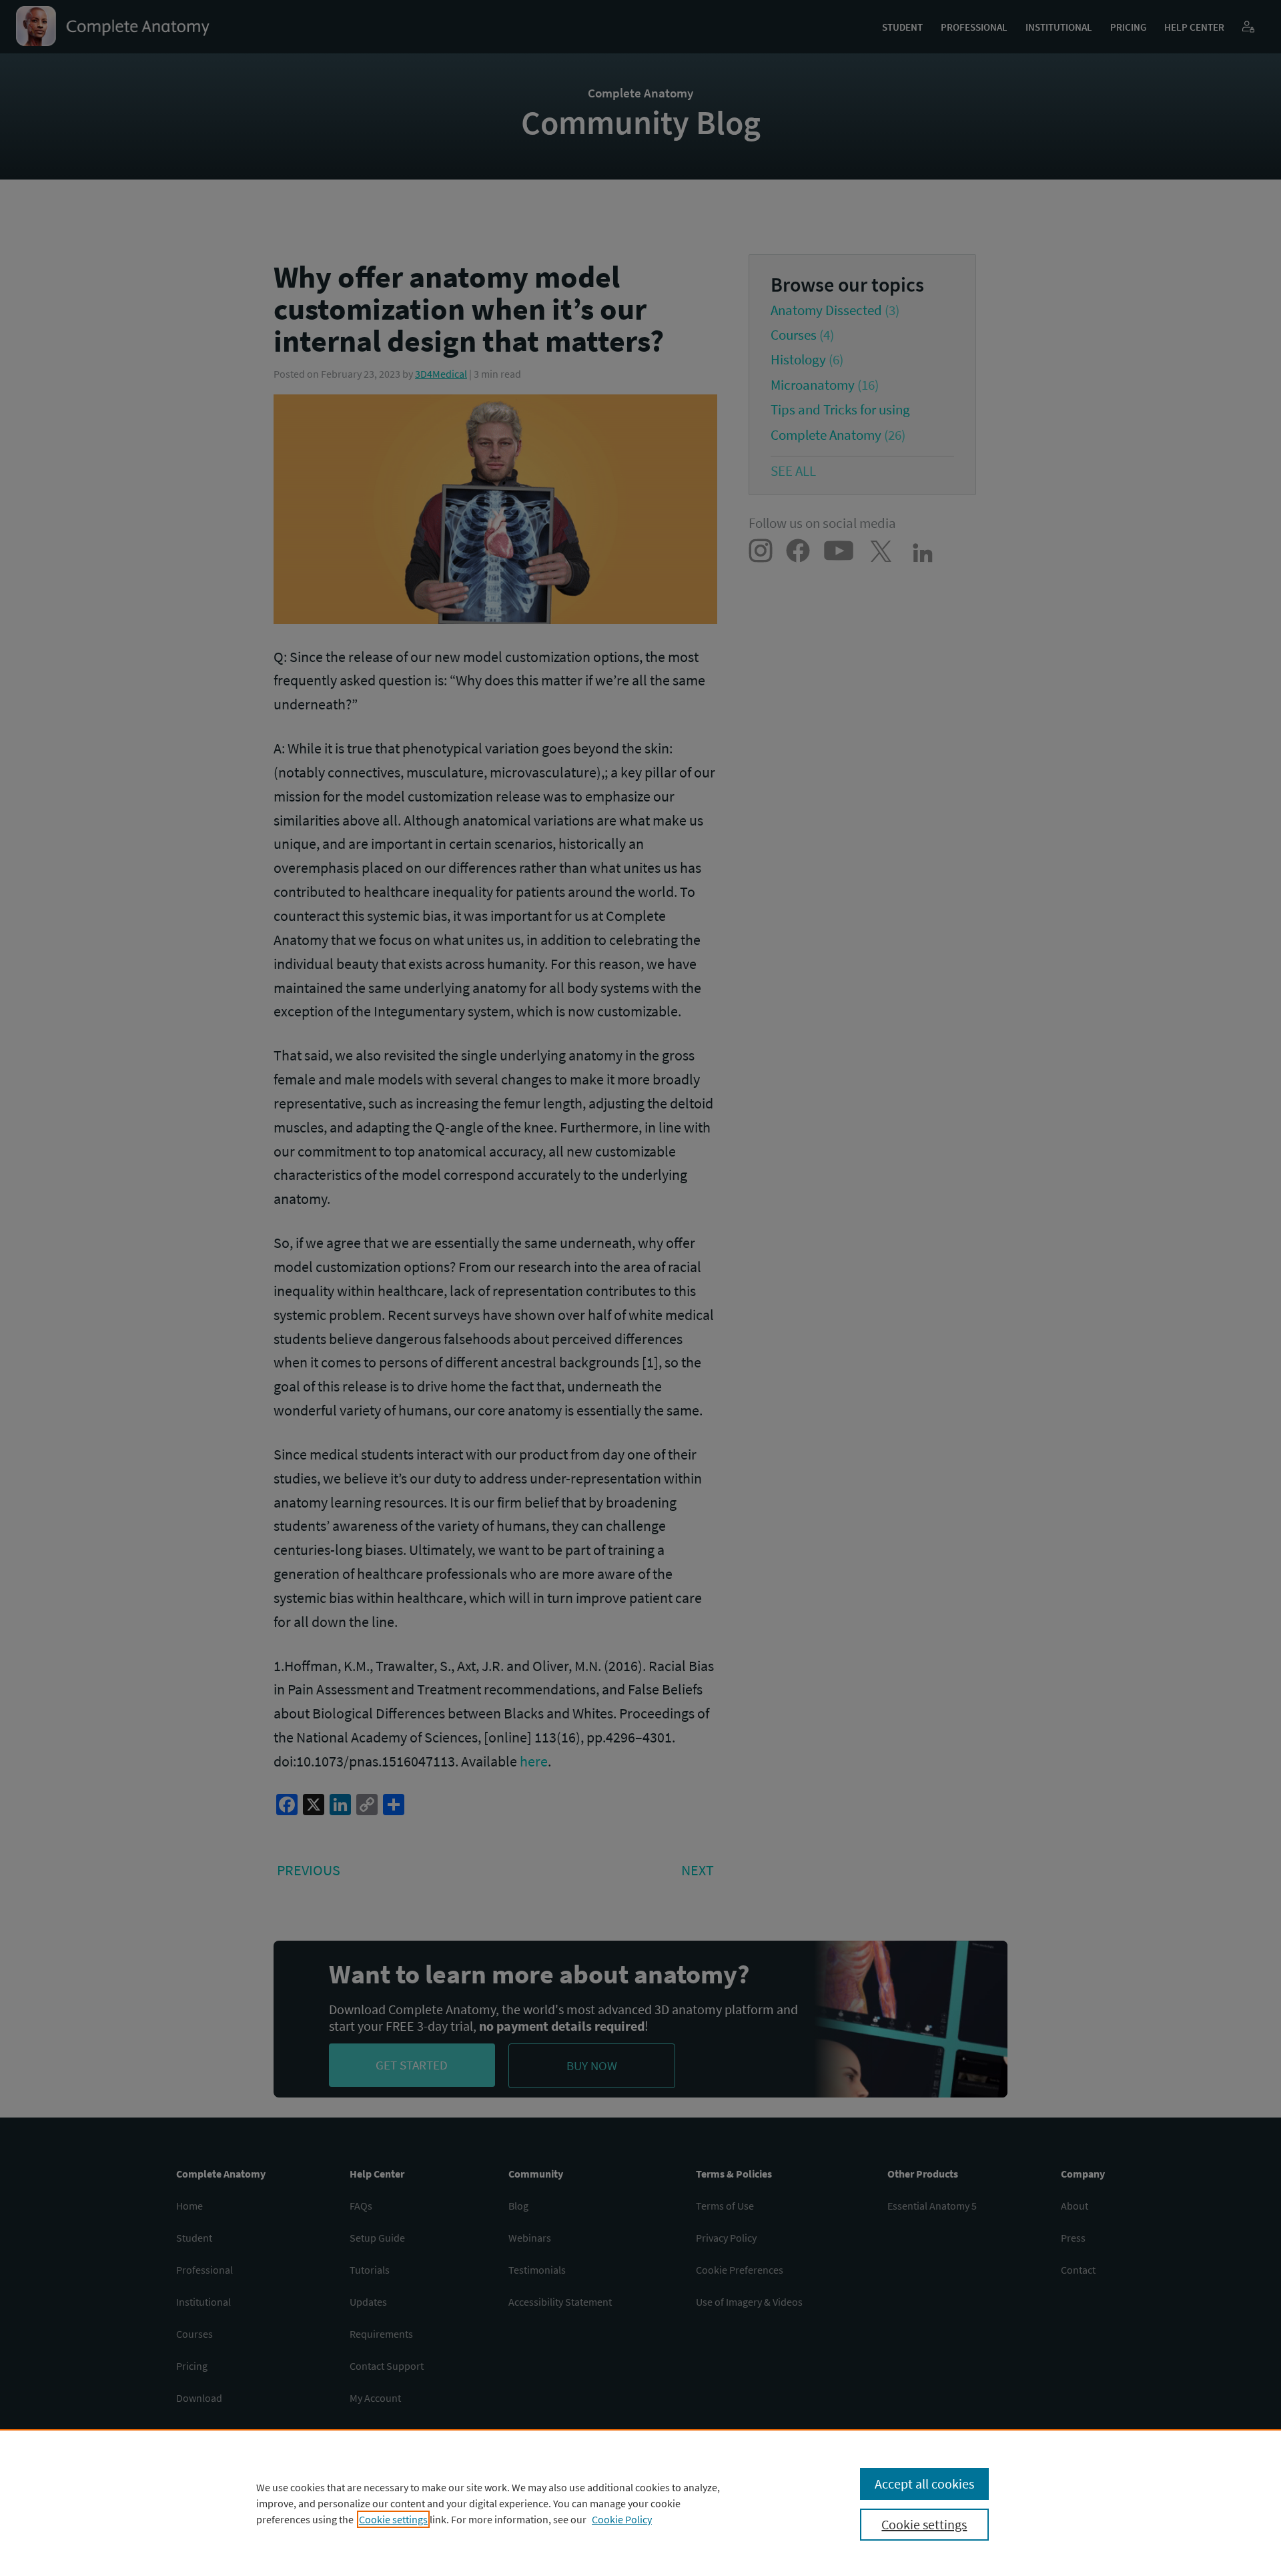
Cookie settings (393, 2519)
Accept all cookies (924, 2484)
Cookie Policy (622, 2519)
